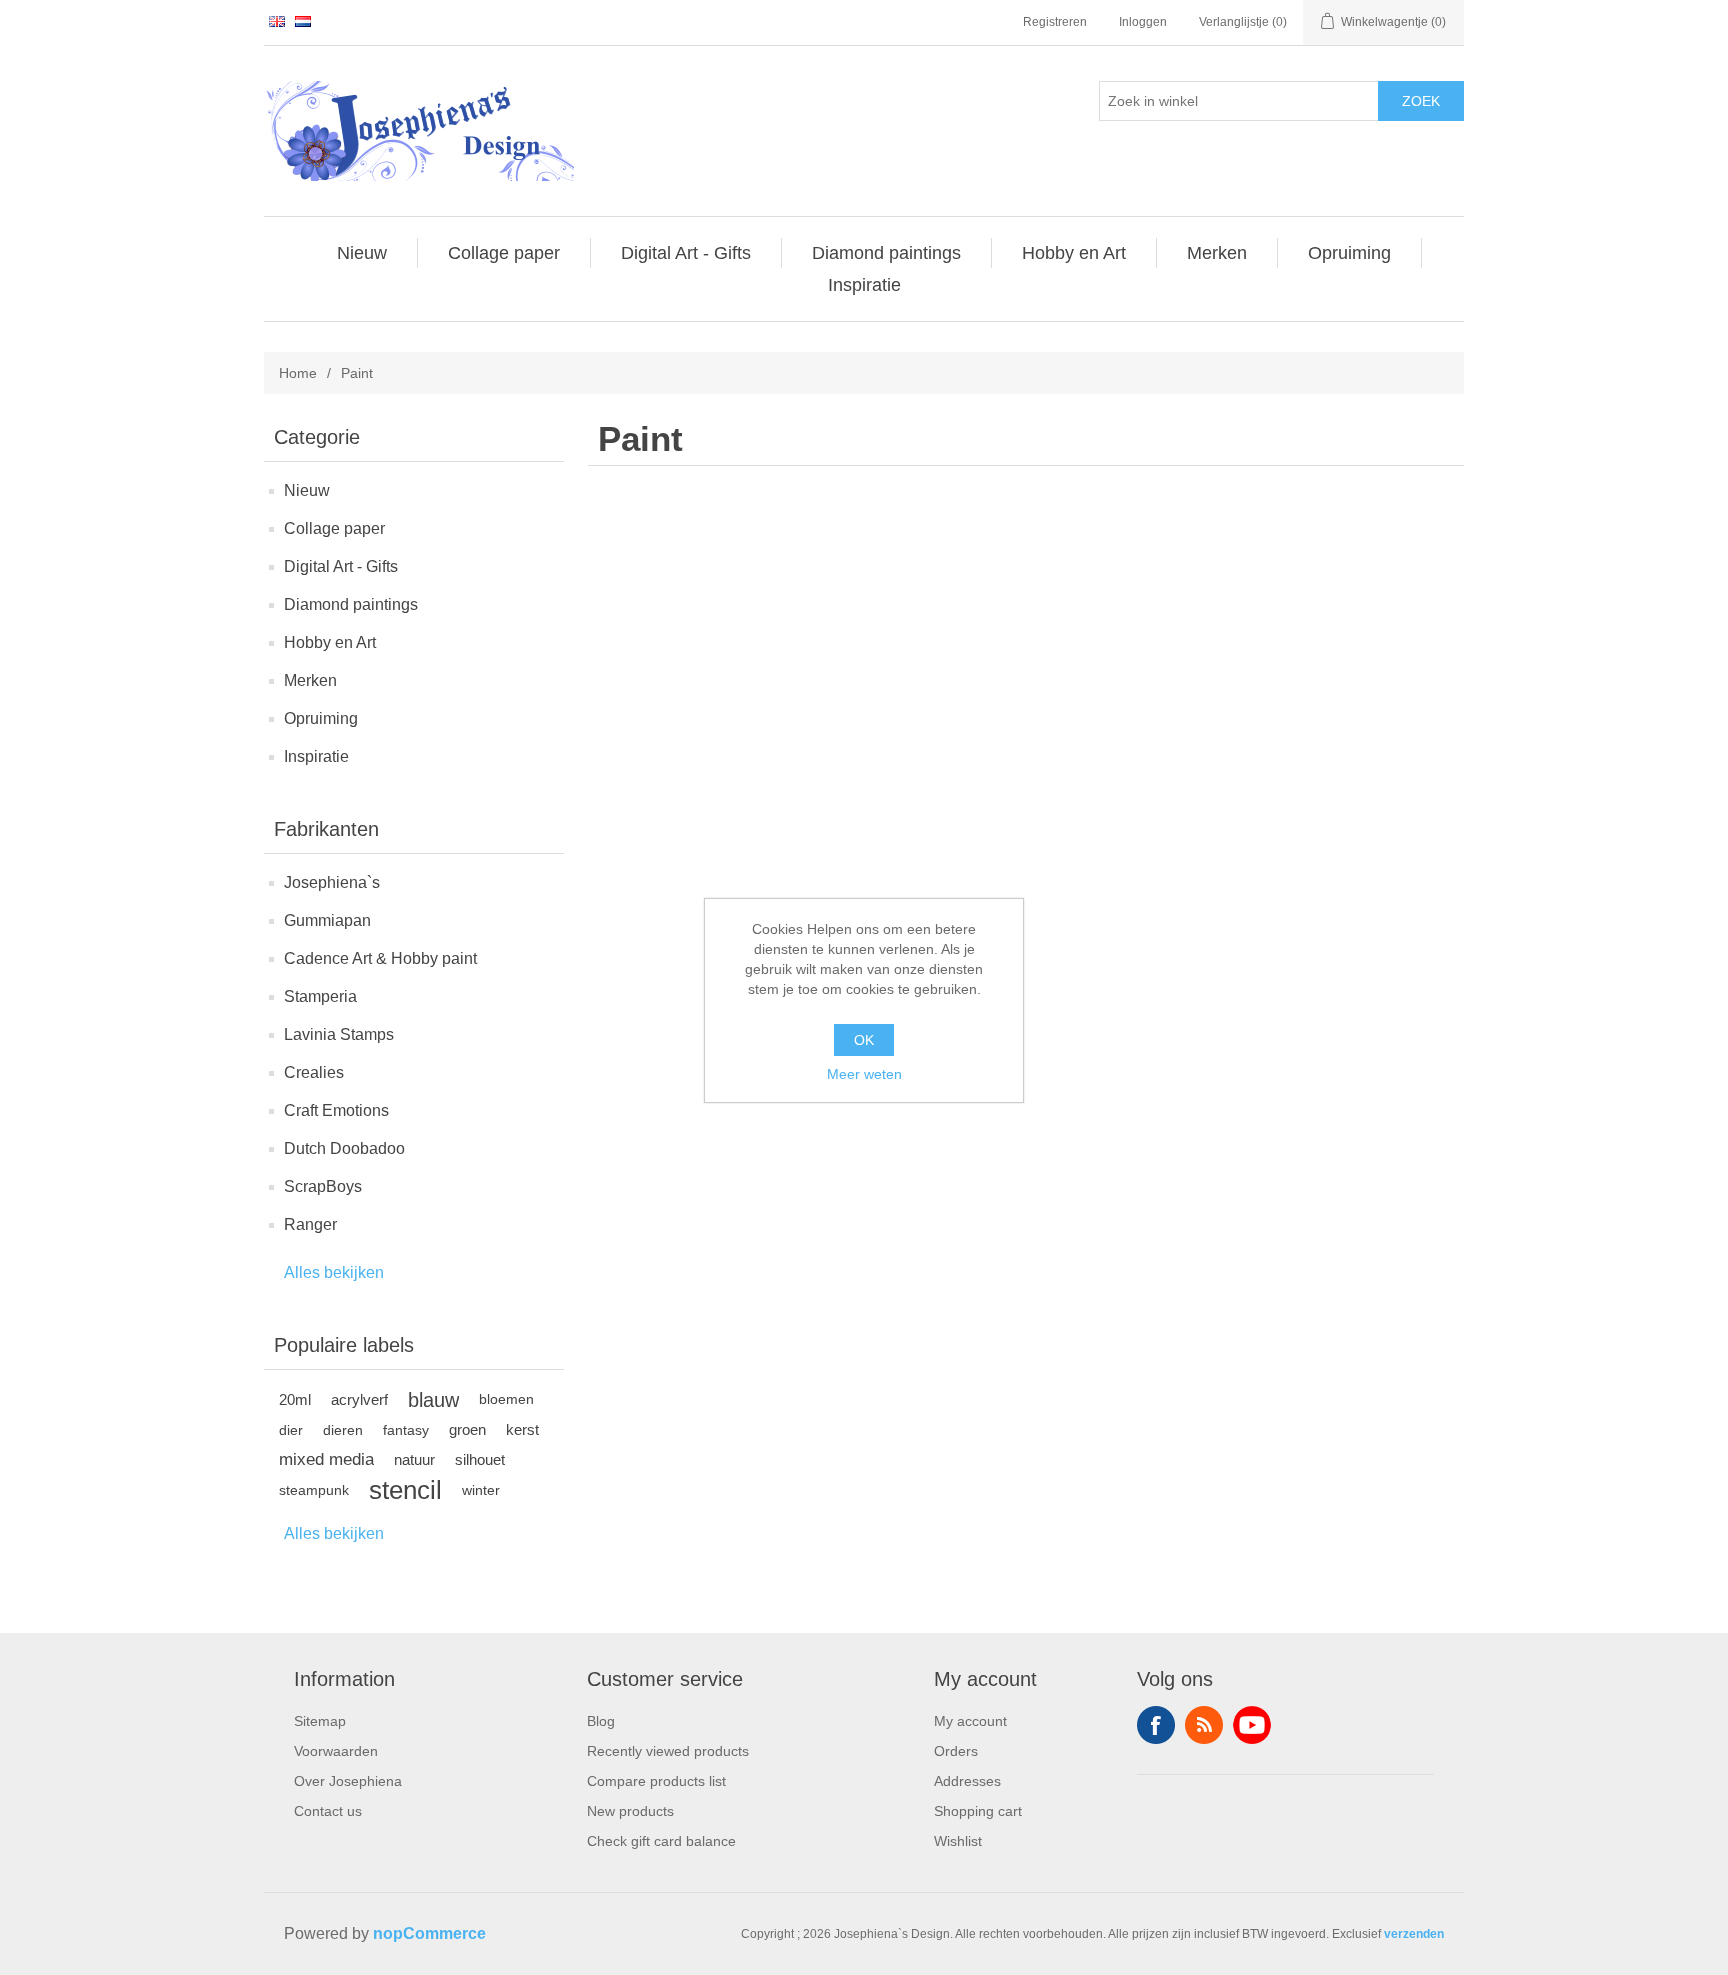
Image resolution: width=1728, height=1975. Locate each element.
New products (630, 1811)
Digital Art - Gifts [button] (686, 253)
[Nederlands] (303, 21)
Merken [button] (1217, 253)
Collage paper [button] (504, 253)
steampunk (314, 1490)
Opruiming (321, 718)
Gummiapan (327, 920)
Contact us (328, 1811)
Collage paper (334, 528)
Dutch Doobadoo (344, 1148)
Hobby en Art (330, 642)
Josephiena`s (332, 882)
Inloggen (1143, 22)
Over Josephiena (348, 1781)
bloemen (506, 1399)
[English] (277, 21)
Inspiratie (316, 756)
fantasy (406, 1430)
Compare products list (656, 1781)
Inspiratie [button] (864, 285)
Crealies (314, 1072)
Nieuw (307, 490)
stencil (405, 1490)
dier (291, 1430)
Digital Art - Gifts (341, 566)
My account (970, 1721)
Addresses (967, 1781)
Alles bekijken (334, 1272)
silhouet (480, 1459)
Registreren (1055, 22)
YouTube (1252, 1725)
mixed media (326, 1459)
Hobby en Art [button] (1074, 253)
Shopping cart (978, 1811)
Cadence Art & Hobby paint (380, 958)
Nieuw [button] (362, 253)
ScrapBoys (323, 1186)
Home (298, 373)
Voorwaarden (336, 1751)
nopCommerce (429, 1933)
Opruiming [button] (1349, 253)
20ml (295, 1399)
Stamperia (320, 996)
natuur (414, 1459)
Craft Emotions (336, 1110)
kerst (522, 1429)
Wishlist (958, 1841)
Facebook (1156, 1725)
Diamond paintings (351, 604)
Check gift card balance (661, 1841)
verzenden (1414, 1934)
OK (864, 1040)
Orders (956, 1751)
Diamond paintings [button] (886, 253)
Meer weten (864, 1074)
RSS (1204, 1725)
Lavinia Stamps (339, 1034)
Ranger (310, 1224)
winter (481, 1490)
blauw (433, 1400)
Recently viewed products (668, 1751)
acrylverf (359, 1399)
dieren (343, 1430)
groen (467, 1429)
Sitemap (320, 1721)
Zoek (1421, 101)
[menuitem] (362, 253)
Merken (310, 680)
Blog (601, 1721)
